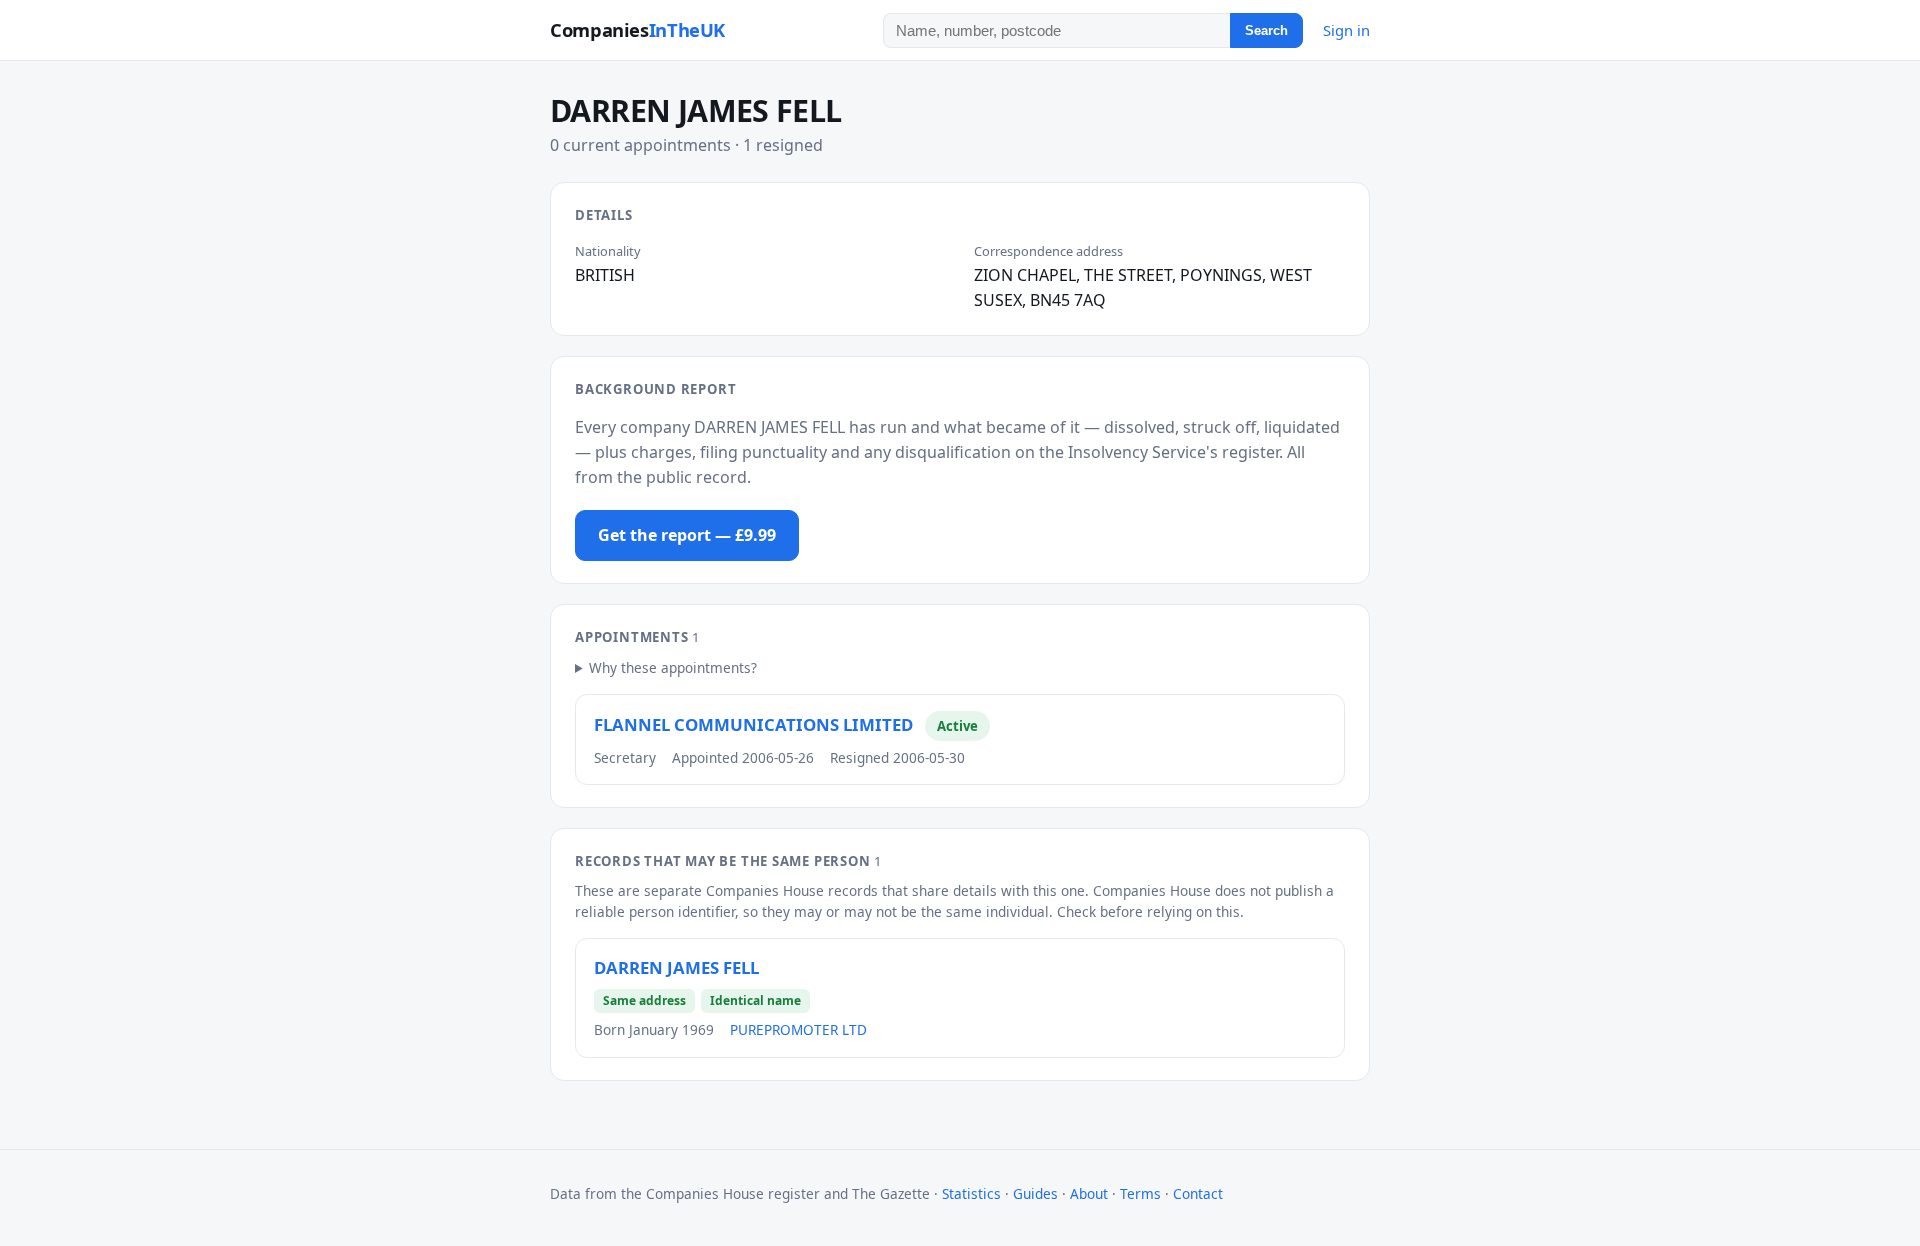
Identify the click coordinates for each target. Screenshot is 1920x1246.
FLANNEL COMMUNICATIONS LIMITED (753, 724)
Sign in (1346, 30)
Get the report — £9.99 (687, 535)
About (1089, 1193)
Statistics (971, 1193)
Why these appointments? (673, 667)
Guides (1035, 1193)
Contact (1198, 1193)
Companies (637, 29)
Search (1266, 30)
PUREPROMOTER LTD (798, 1029)
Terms (1140, 1193)
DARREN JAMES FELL (676, 967)
